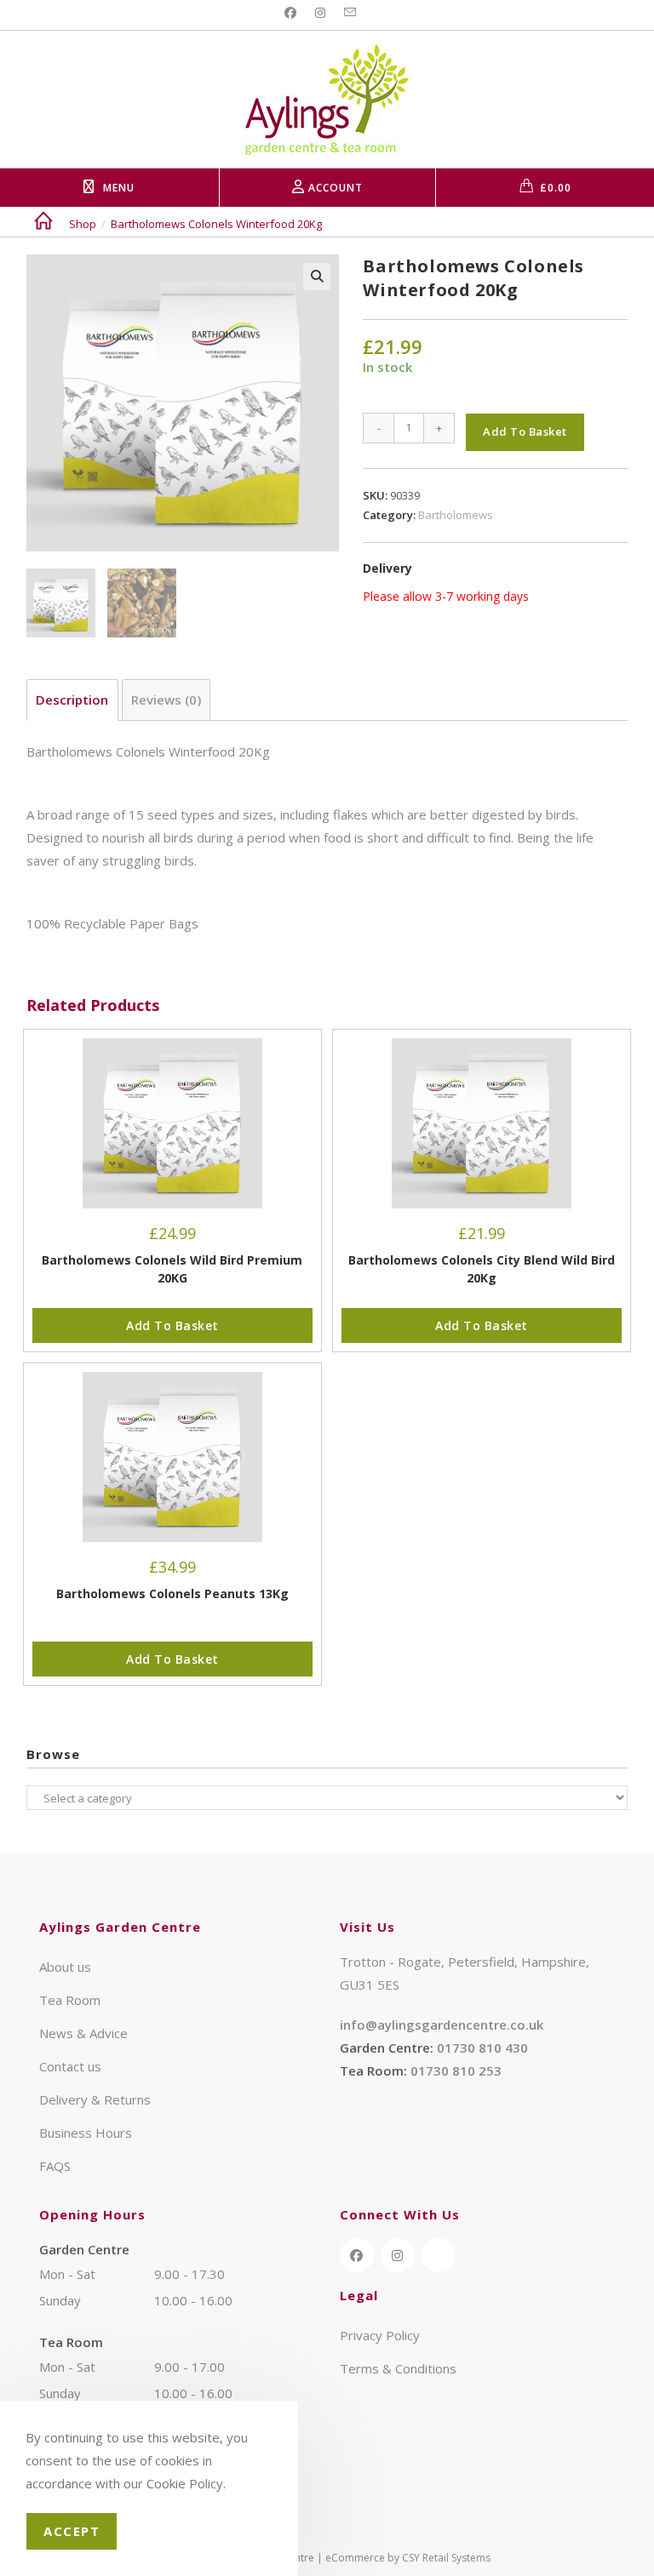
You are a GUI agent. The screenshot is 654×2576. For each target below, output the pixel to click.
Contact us (70, 2066)
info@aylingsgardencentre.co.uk (442, 2025)
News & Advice (83, 2033)
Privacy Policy (380, 2335)
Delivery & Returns (95, 2099)
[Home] (43, 224)
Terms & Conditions (398, 2368)
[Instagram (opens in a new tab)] (320, 13)
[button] (317, 277)
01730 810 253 (456, 2071)
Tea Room (70, 2000)
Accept (72, 2531)
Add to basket (525, 431)
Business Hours (86, 2133)
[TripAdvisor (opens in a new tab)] (439, 2255)
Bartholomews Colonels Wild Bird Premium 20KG (172, 1269)
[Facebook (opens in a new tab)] (293, 13)
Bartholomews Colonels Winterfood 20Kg (216, 224)
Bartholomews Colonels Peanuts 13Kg (172, 1594)
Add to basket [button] (172, 1325)
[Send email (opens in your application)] (350, 13)
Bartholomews (456, 515)
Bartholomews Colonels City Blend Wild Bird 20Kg (482, 1269)
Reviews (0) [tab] (166, 700)
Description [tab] (72, 700)
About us (65, 1967)
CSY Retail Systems (446, 2558)
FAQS (55, 2166)
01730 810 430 (482, 2048)
